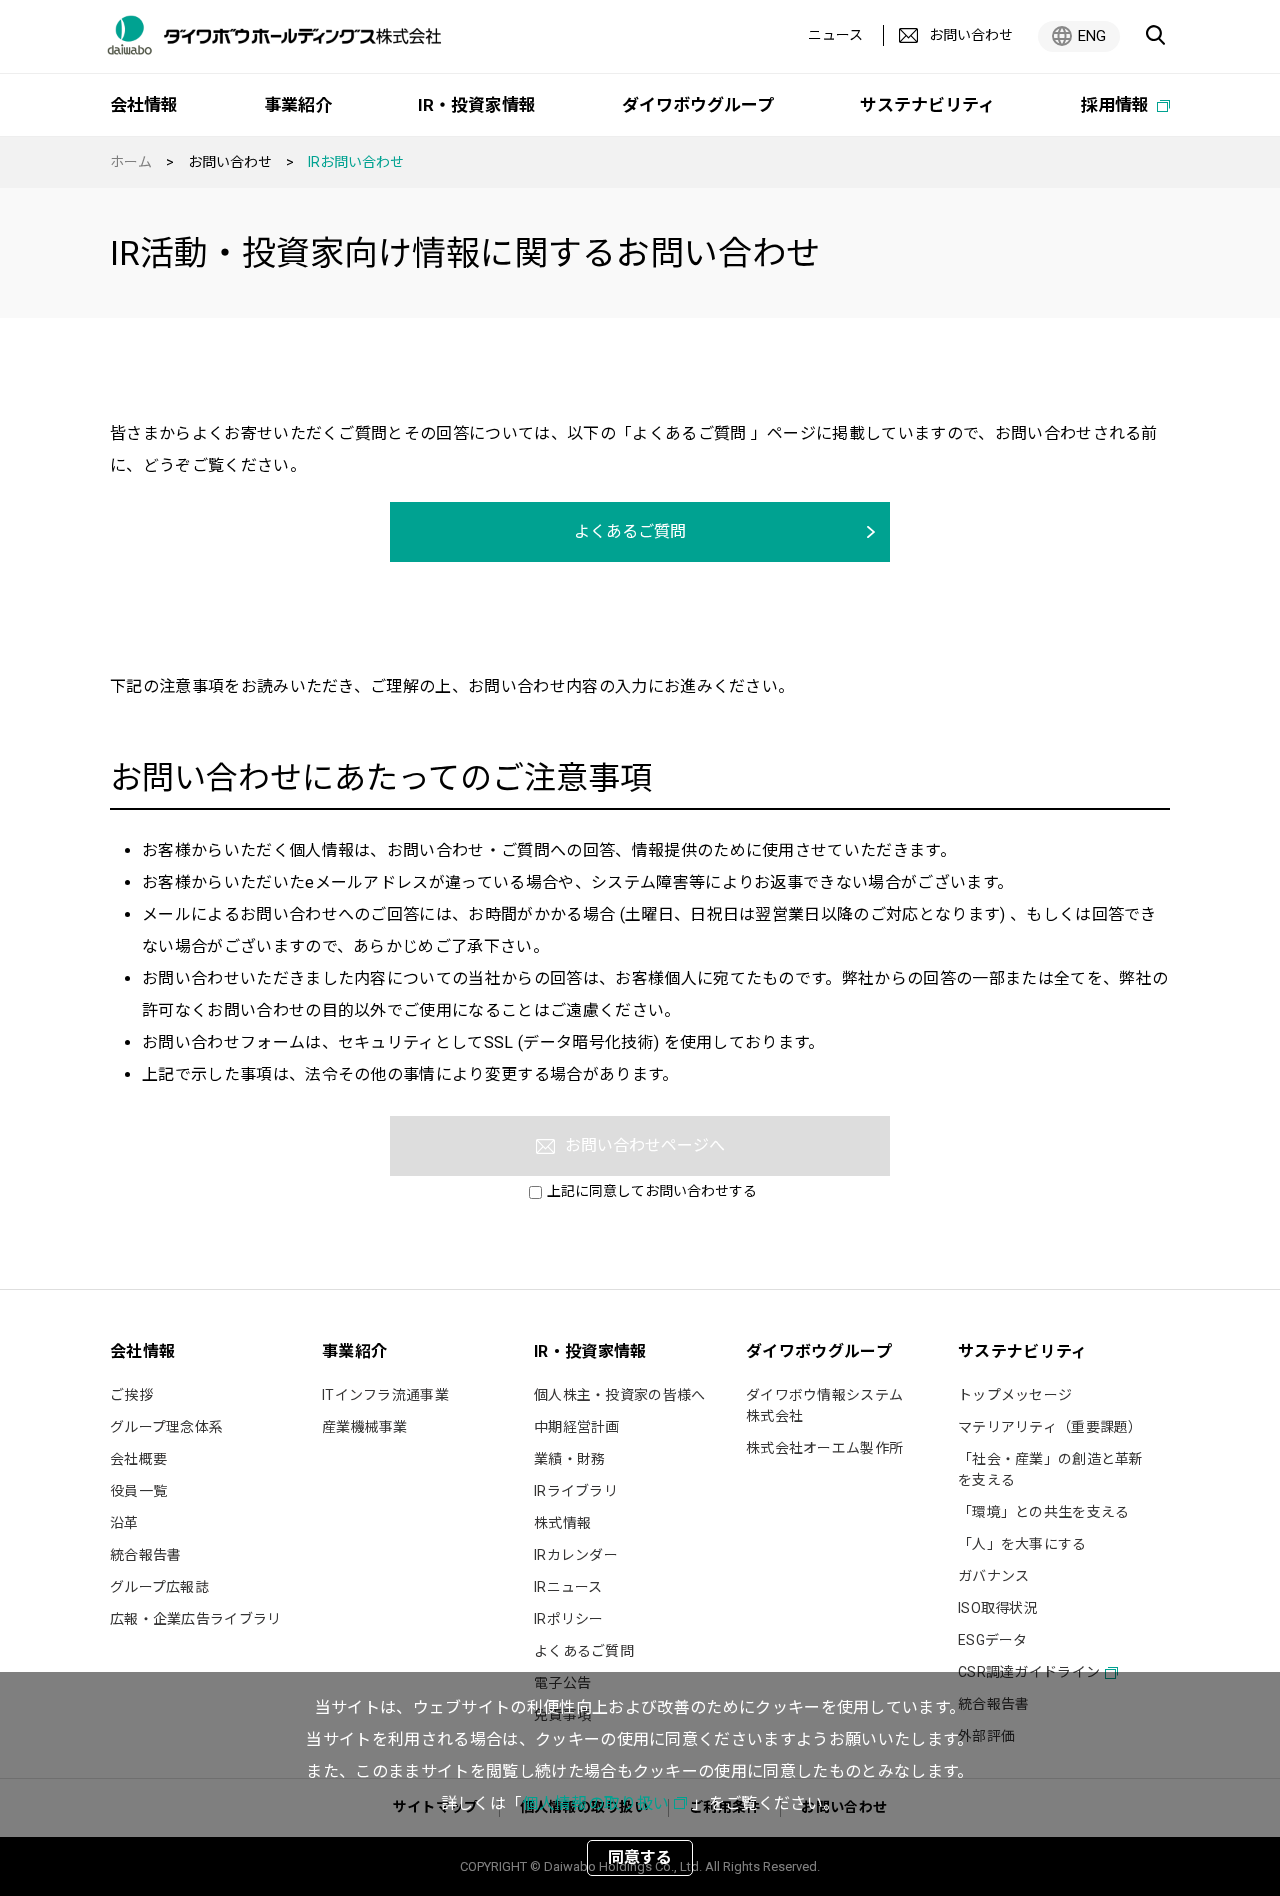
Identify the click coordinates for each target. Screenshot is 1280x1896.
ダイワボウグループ (698, 105)
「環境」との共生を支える (1043, 1512)
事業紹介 (298, 105)
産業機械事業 (365, 1427)
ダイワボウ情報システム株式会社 (824, 1405)
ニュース (835, 35)
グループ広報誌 (159, 1587)
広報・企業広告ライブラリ (195, 1619)
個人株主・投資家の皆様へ (619, 1395)
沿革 (124, 1523)
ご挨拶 (131, 1395)
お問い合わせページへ (645, 1145)
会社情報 (144, 105)
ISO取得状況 (998, 1608)
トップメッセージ (1015, 1395)
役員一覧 (138, 1491)
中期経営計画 (577, 1427)
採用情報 (1117, 105)
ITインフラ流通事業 (385, 1395)
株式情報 (562, 1523)
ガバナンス (993, 1576)
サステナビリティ (927, 105)
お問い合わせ (230, 162)
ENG (1092, 36)
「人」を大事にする (1022, 1544)
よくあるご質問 (630, 531)
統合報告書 (145, 1555)
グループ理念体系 (166, 1427)
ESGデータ (993, 1640)
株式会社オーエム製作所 (824, 1448)
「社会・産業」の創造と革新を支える (1051, 1469)
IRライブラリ (576, 1491)
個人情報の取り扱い (595, 1803)
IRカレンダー (576, 1555)
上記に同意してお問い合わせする (652, 1191)
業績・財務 (569, 1459)
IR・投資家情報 (477, 105)
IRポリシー (569, 1619)
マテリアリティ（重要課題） (1050, 1427)
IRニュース (568, 1587)
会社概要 (138, 1459)
